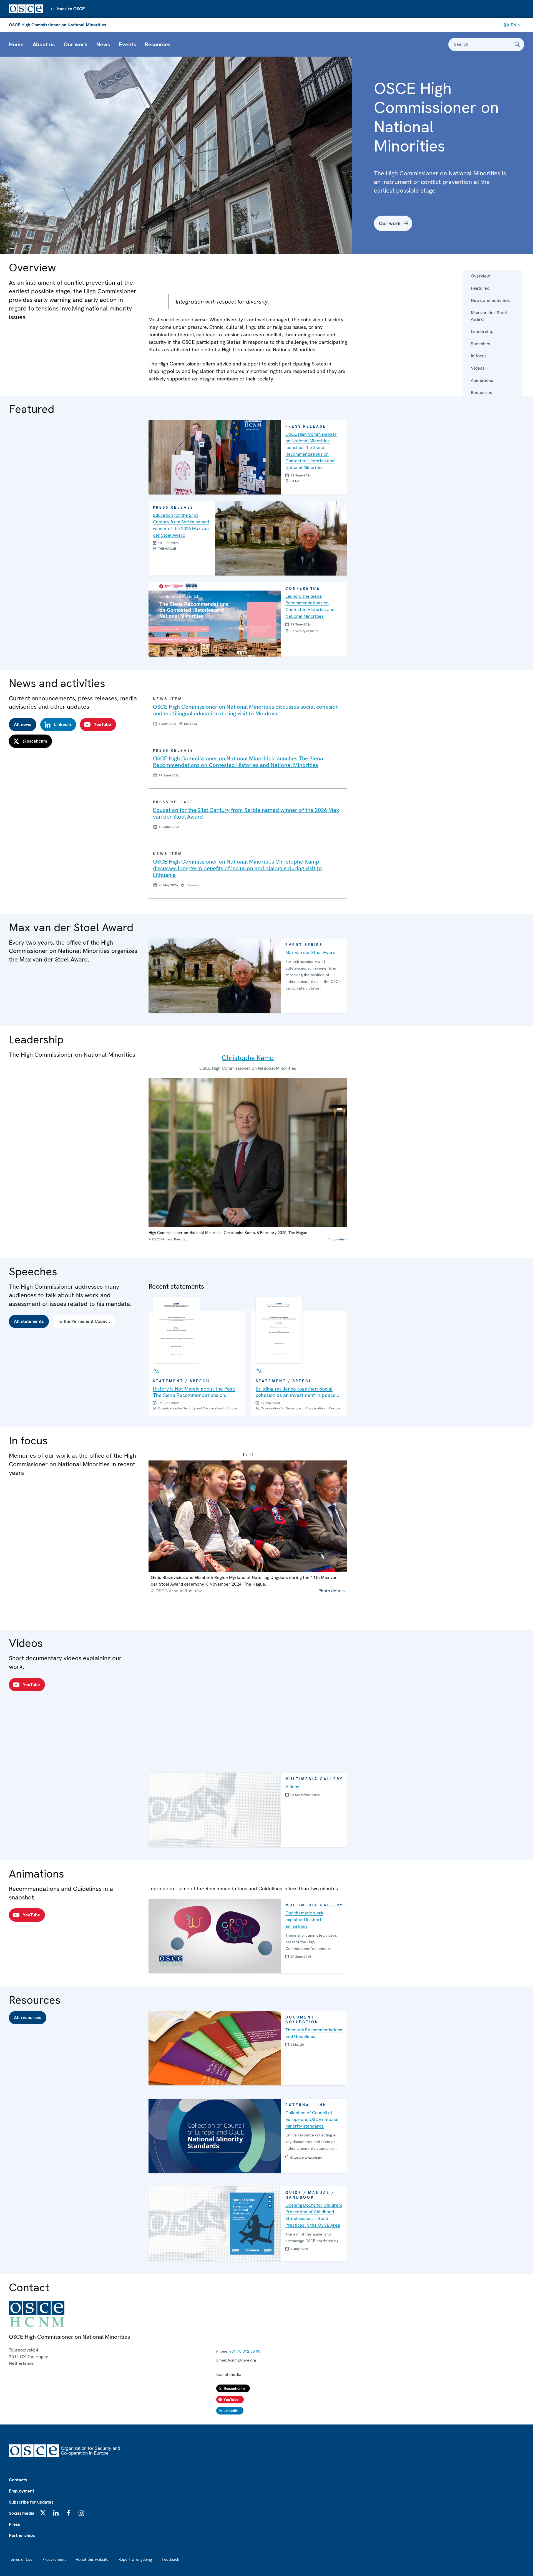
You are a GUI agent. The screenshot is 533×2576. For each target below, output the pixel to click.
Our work (76, 44)
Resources (158, 44)
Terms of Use (21, 2559)
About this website (92, 2559)
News (103, 44)
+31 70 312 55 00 (245, 2351)
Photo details (337, 1239)
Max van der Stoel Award (489, 316)
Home (16, 44)
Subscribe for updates (31, 2502)
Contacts (18, 2480)
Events (127, 44)
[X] (43, 2513)
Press (15, 2524)
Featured (480, 288)
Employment (22, 2491)
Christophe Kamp (248, 1058)
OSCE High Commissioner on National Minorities (58, 25)
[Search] (517, 44)
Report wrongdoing (135, 2559)
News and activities (490, 300)
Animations (482, 380)
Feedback (170, 2559)
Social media (22, 2513)
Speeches (481, 344)
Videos (478, 368)
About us (44, 44)
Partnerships (22, 2535)
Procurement (54, 2559)
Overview (480, 276)
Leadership (482, 331)
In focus (479, 356)
